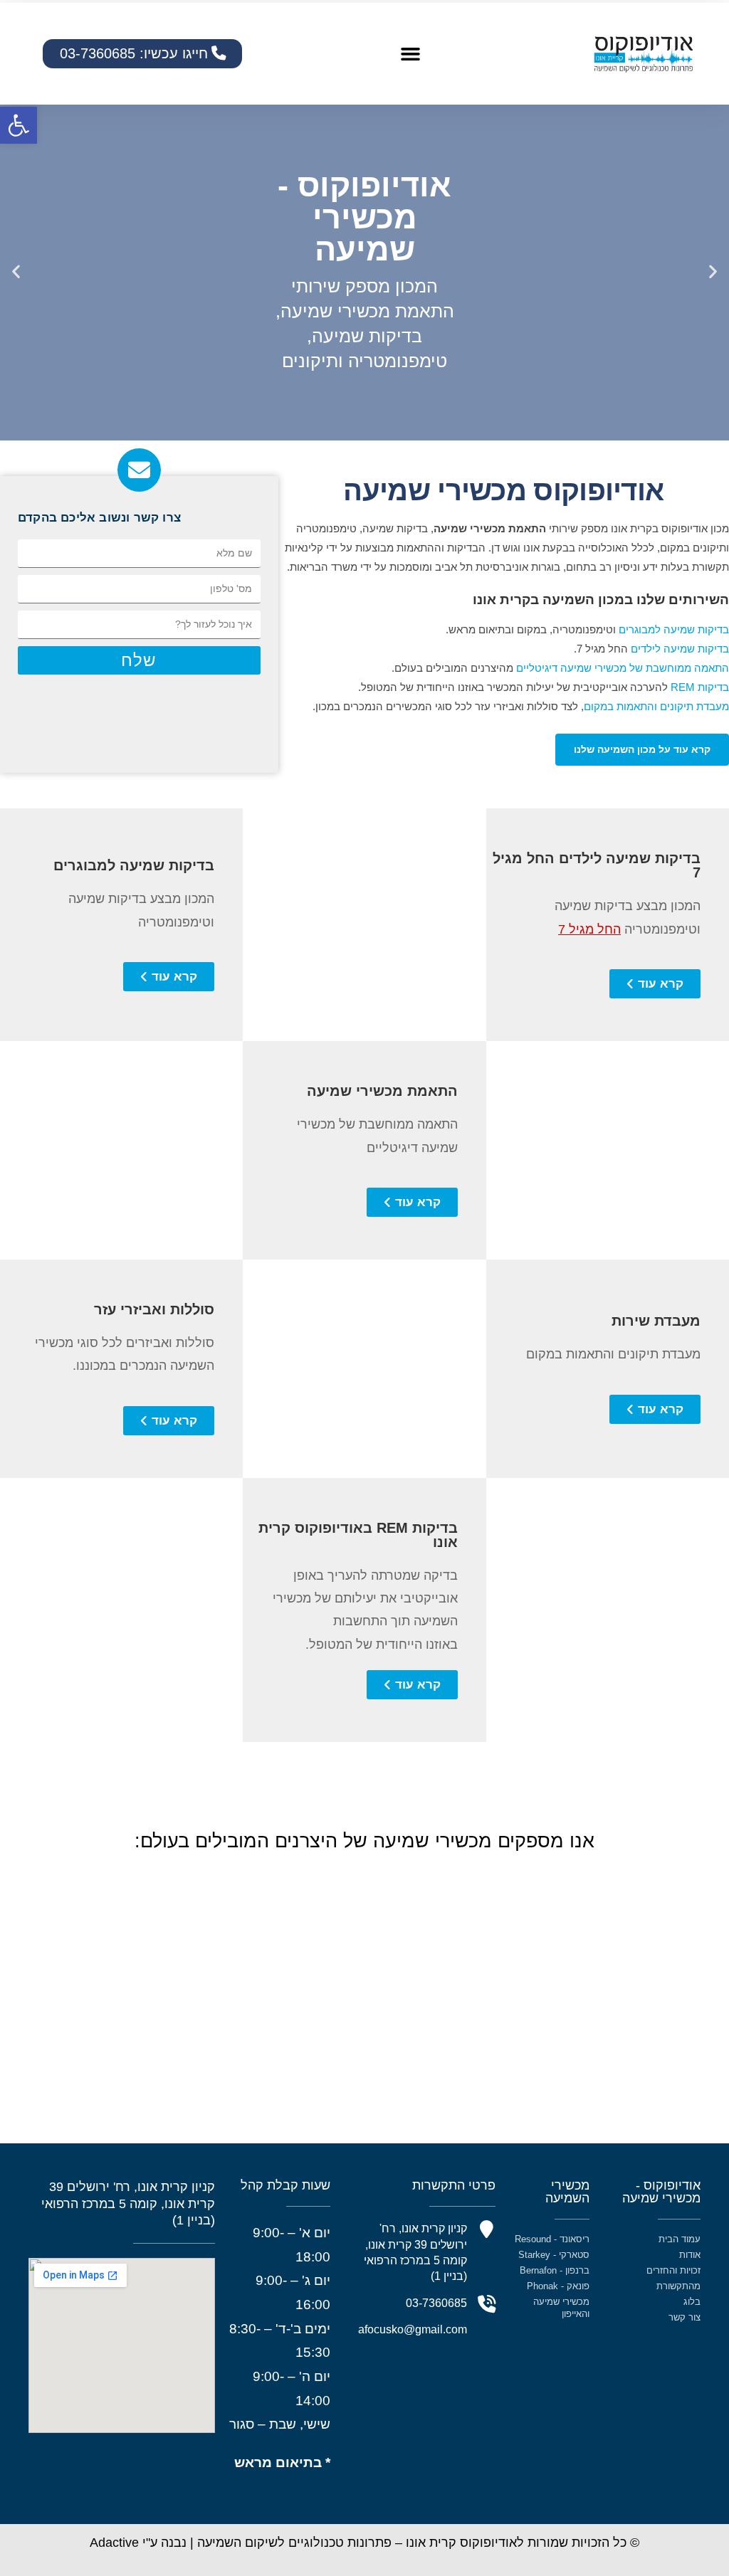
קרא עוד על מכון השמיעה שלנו (642, 749)
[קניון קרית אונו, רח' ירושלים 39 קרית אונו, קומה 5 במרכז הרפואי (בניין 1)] (487, 2230)
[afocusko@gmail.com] (487, 2331)
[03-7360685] (487, 2305)
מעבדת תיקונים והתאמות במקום (656, 706)
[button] (19, 125)
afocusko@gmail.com (413, 2329)
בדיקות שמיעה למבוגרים (674, 629)
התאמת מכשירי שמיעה (382, 1091)
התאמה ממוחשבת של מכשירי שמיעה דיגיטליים (623, 668)
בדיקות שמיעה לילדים (680, 649)
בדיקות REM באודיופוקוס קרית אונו (358, 1535)
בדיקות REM (700, 687)
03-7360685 (436, 2303)
